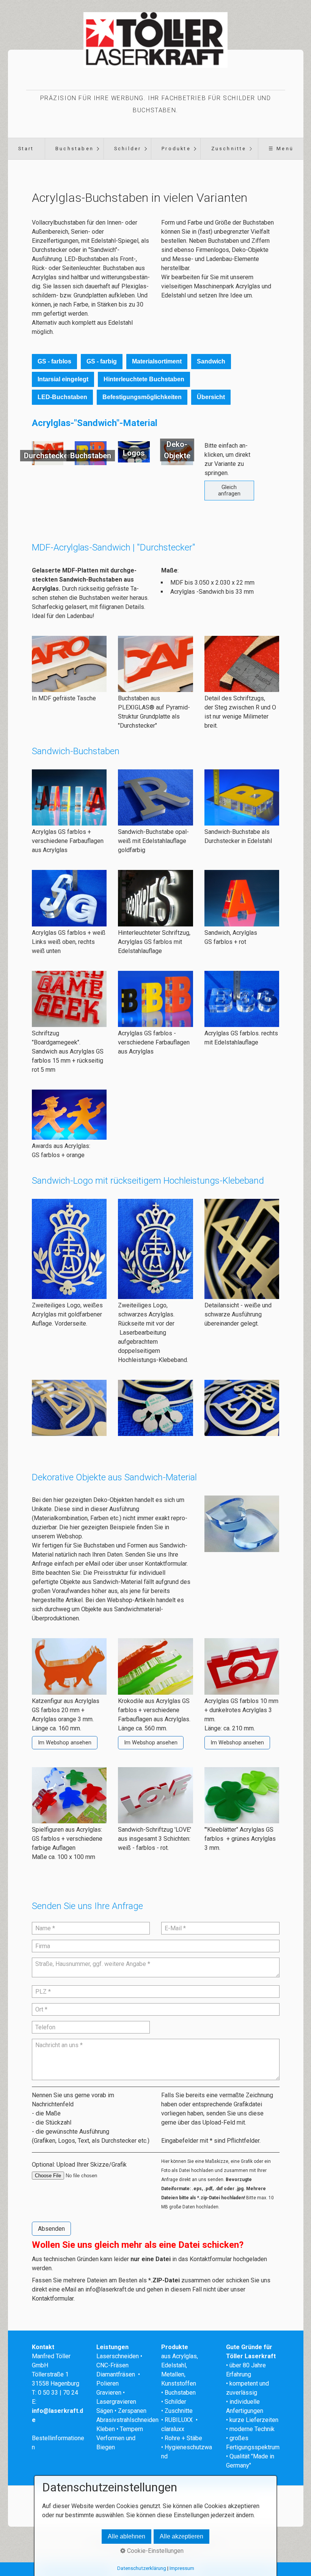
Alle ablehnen (126, 2536)
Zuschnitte (229, 149)
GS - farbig (102, 361)
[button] (229, 491)
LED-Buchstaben (62, 397)
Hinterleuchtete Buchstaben (144, 379)
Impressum (182, 2568)
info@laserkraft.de (110, 2289)
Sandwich (211, 361)
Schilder (128, 149)
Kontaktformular (166, 1564)
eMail (93, 1564)
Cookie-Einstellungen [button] (155, 2551)
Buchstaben (75, 149)
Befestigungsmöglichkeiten (142, 397)
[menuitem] (26, 149)
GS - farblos (54, 361)
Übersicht (211, 397)
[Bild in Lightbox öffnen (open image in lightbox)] (69, 664)
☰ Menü (281, 149)
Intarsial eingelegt (63, 379)
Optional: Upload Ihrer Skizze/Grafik (79, 2165)
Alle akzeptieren (181, 2536)
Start (26, 149)
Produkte (176, 149)
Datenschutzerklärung (142, 2568)
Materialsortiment (157, 361)
